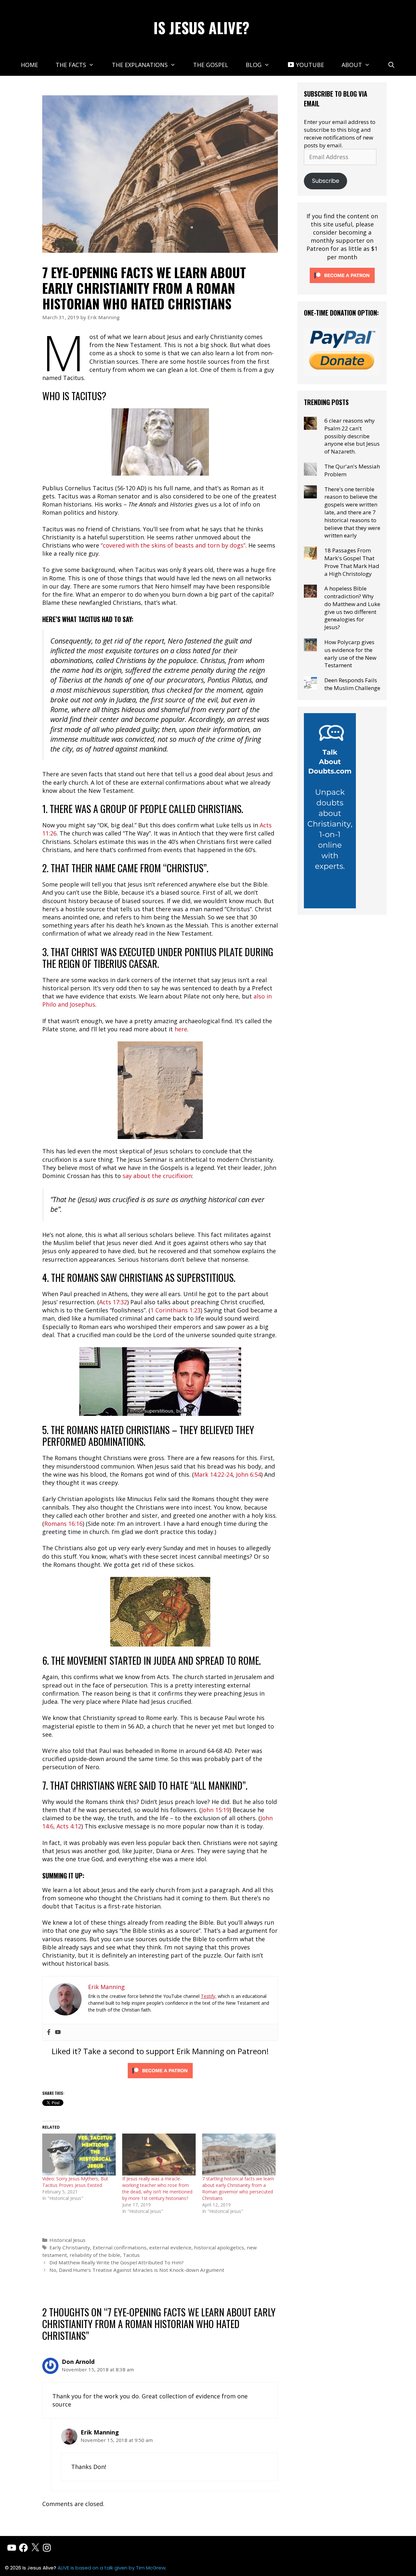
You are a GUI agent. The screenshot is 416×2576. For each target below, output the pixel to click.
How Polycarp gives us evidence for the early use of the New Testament (350, 654)
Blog (254, 65)
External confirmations (120, 2247)
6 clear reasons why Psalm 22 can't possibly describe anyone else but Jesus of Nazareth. (352, 436)
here (181, 1029)
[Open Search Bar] (391, 65)
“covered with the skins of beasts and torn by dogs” (173, 545)
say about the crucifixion (157, 1176)
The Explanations (140, 65)
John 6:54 (248, 1474)
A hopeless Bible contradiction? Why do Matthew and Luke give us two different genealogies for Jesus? (352, 608)
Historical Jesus (67, 2240)
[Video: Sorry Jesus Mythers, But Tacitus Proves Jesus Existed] (79, 2155)
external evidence (170, 2247)
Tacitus (131, 2255)
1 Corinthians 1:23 (175, 1310)
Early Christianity (70, 2247)
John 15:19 (215, 1810)
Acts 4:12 (69, 1826)
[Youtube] (58, 2032)
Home (29, 65)
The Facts (71, 65)
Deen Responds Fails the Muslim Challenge (352, 684)
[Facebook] (49, 2032)
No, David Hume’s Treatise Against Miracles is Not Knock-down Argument (137, 2270)
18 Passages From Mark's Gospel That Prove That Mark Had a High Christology (352, 562)
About (352, 65)
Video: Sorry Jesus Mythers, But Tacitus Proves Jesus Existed (75, 2182)
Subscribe (326, 181)
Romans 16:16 (63, 1524)
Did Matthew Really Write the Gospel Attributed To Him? (117, 2262)
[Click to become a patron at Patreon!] (160, 2079)
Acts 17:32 (113, 1302)
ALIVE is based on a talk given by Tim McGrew (111, 2568)
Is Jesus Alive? (201, 27)
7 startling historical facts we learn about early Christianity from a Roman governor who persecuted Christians (238, 2188)
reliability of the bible (95, 2255)
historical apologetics (219, 2247)
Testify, (209, 1996)
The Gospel (211, 65)
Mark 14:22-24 (213, 1474)
